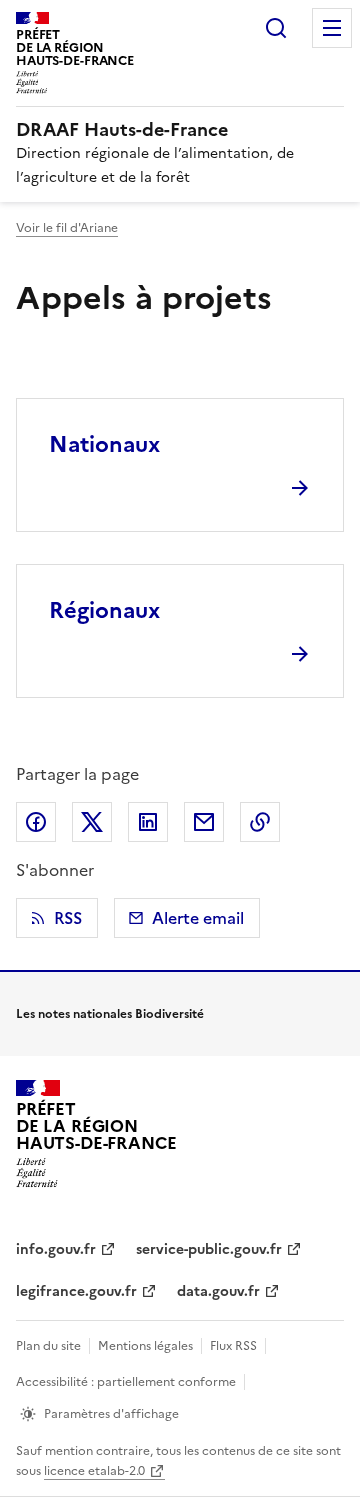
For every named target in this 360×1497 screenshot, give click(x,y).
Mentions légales (145, 1346)
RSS (68, 918)
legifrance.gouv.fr (76, 1291)
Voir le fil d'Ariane (67, 228)
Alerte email (198, 918)
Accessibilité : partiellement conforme (126, 1382)
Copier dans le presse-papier (260, 822)
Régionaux (104, 610)
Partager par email (204, 822)
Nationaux (104, 444)
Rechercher (276, 28)
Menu (332, 28)
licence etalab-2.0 (94, 1471)
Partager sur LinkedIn (148, 822)
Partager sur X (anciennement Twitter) (92, 822)
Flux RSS (233, 1346)
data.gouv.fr (218, 1291)
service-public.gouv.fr (209, 1249)
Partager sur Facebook (36, 822)
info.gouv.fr (56, 1249)
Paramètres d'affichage (111, 1414)
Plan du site (48, 1346)
